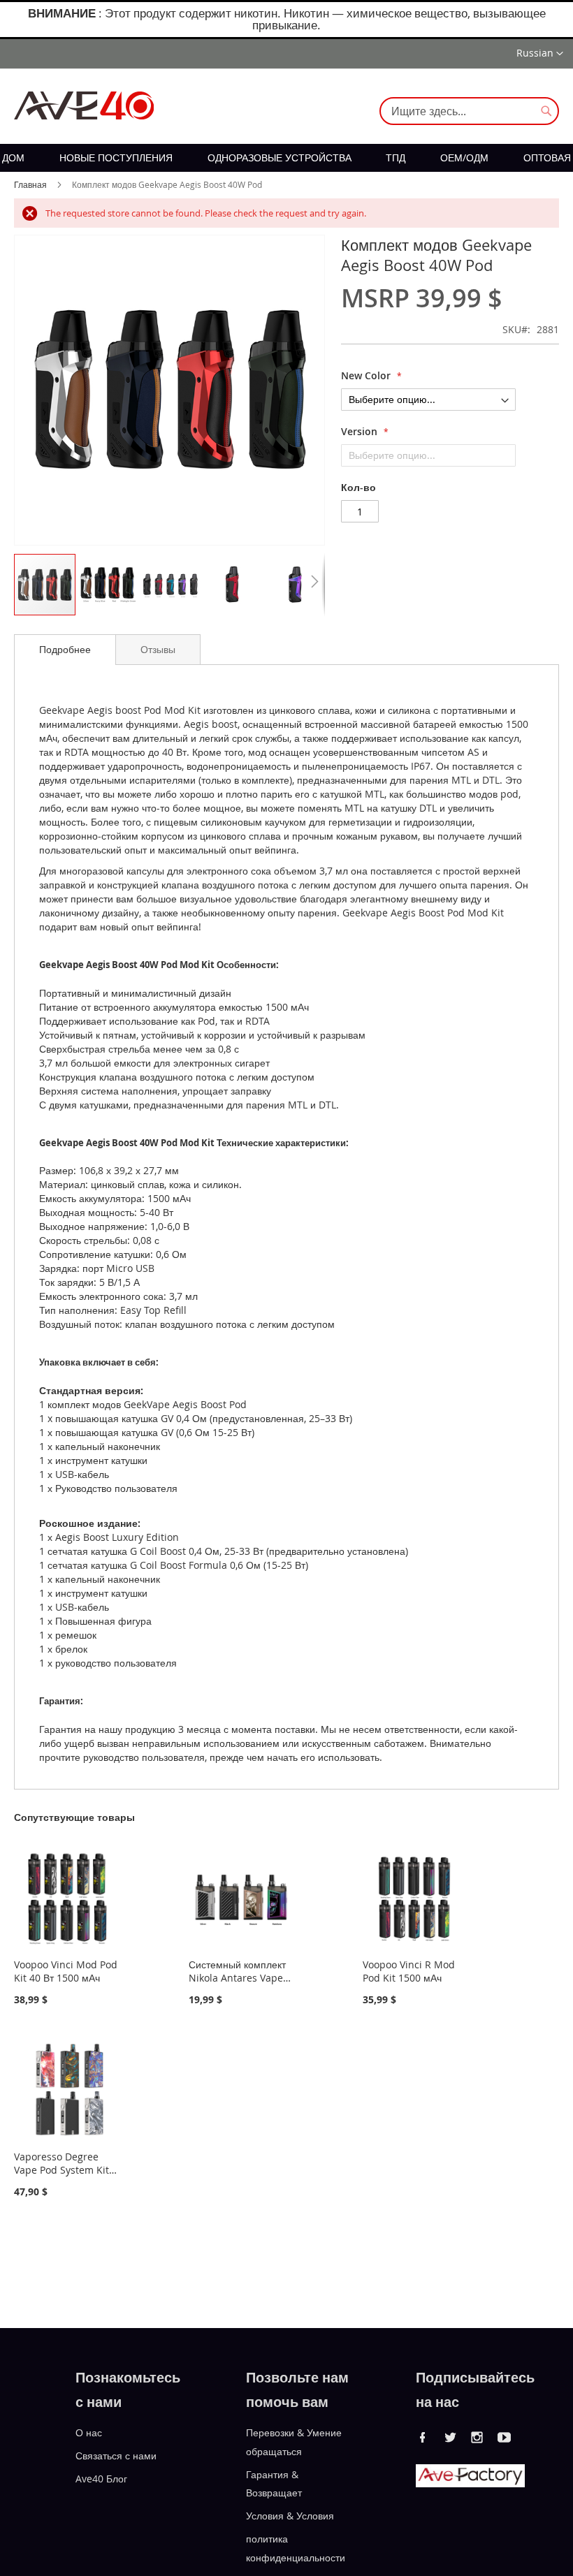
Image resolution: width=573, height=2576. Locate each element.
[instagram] (477, 2437)
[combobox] (469, 111)
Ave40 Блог (101, 2478)
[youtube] (505, 2437)
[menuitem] (13, 158)
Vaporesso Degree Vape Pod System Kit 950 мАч (61, 2170)
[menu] (286, 158)
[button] (540, 54)
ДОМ (13, 158)
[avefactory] (470, 2483)
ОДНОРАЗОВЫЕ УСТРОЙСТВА (280, 158)
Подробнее (65, 649)
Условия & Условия (290, 2516)
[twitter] (450, 2437)
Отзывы (158, 649)
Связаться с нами (116, 2456)
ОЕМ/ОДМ (464, 158)
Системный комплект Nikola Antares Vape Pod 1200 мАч (237, 1978)
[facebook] (423, 2437)
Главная (30, 184)
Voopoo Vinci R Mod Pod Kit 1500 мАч (409, 1971)
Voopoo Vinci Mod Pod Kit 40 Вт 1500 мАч (66, 1971)
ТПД (396, 158)
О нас (89, 2432)
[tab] (65, 650)
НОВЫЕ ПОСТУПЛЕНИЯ (116, 158)
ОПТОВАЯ (547, 158)
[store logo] (84, 105)
